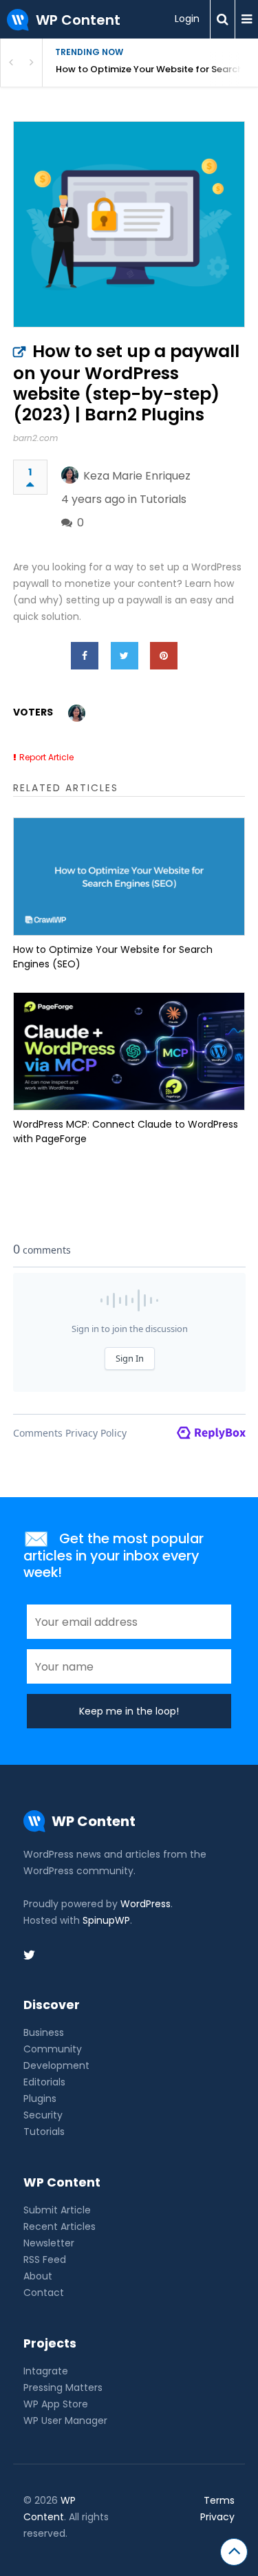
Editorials (44, 2082)
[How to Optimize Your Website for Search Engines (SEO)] (129, 877)
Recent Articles (60, 2226)
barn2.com (35, 438)
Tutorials (163, 499)
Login (187, 19)
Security (43, 2115)
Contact (44, 2293)
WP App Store (56, 2404)
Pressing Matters (63, 2387)
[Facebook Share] (85, 656)
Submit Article (57, 2210)
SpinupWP (106, 1920)
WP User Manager (65, 2421)
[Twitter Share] (125, 656)
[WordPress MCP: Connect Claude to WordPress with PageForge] (129, 1051)
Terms (219, 2500)
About (38, 2276)
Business (44, 2032)
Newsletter (49, 2243)
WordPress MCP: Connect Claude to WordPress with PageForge (126, 1131)
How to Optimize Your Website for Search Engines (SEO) (157, 69)
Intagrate (46, 2371)
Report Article (46, 757)
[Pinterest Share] (164, 656)
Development (56, 2065)
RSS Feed (45, 2260)
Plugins (40, 2099)
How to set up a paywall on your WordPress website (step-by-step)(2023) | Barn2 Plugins (126, 383)
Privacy (217, 2517)
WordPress (146, 1904)
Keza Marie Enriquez (137, 476)
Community (53, 2049)
